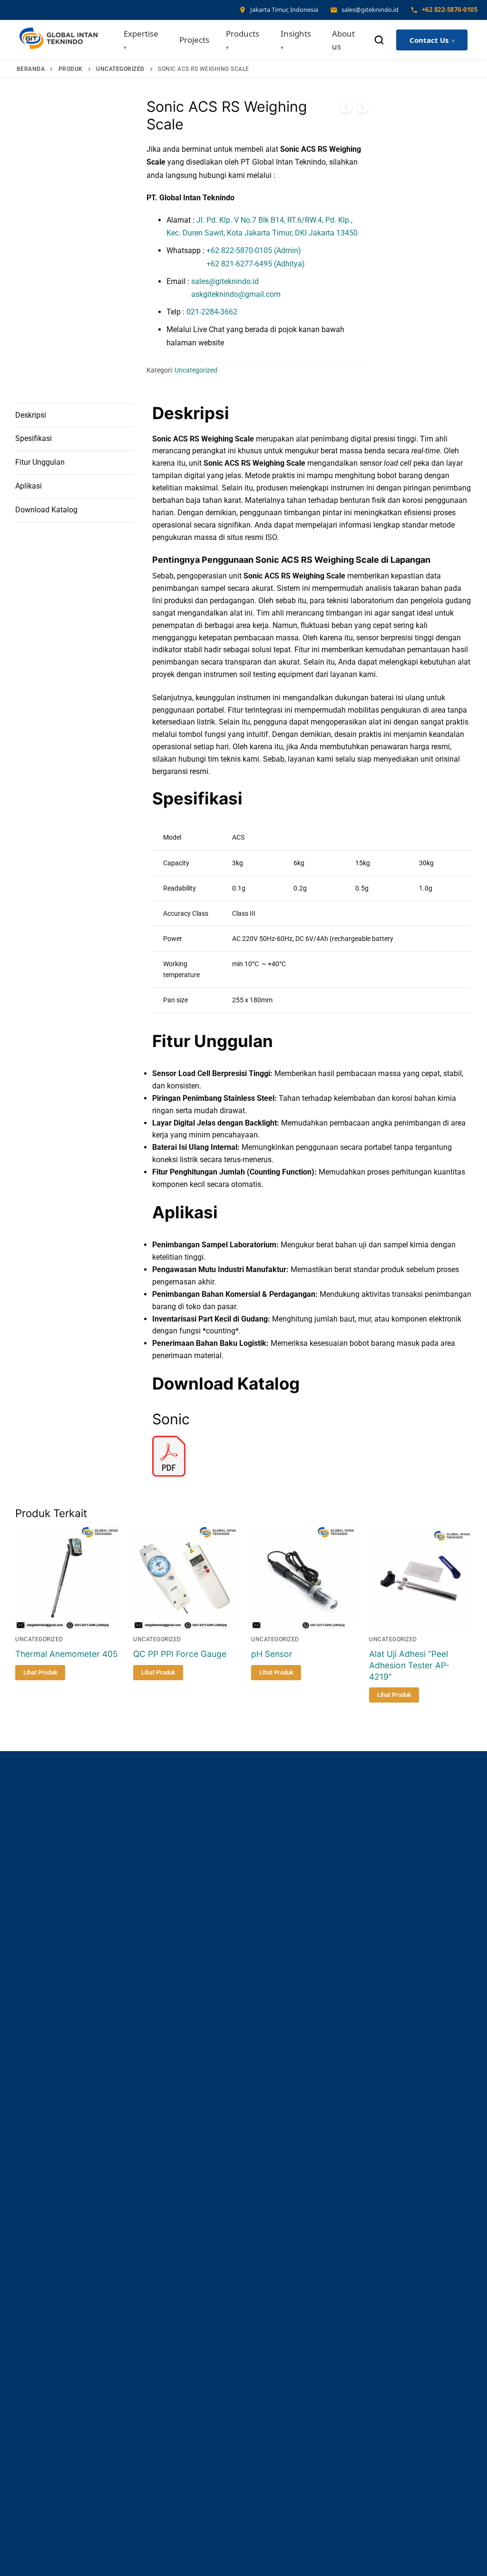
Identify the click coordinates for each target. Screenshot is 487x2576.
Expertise (141, 34)
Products (243, 34)
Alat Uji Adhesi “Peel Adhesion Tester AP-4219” (409, 1665)
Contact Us (429, 40)
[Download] (169, 1474)
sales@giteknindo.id (225, 281)
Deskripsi (31, 415)
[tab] (75, 415)
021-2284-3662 (212, 312)
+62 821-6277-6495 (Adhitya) (236, 264)
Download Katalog (46, 510)
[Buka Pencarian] (379, 40)
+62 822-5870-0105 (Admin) (254, 250)
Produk (71, 69)
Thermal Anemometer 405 (67, 1654)
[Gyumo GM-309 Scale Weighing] (362, 109)
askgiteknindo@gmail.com (224, 294)
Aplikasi (29, 486)
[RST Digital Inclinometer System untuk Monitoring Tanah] (346, 109)
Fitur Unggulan (40, 462)
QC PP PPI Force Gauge (180, 1654)
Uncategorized (120, 69)
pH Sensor (272, 1654)
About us (343, 40)
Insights (296, 34)
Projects (194, 40)
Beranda (31, 69)
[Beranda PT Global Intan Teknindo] (58, 40)
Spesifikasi (34, 438)
